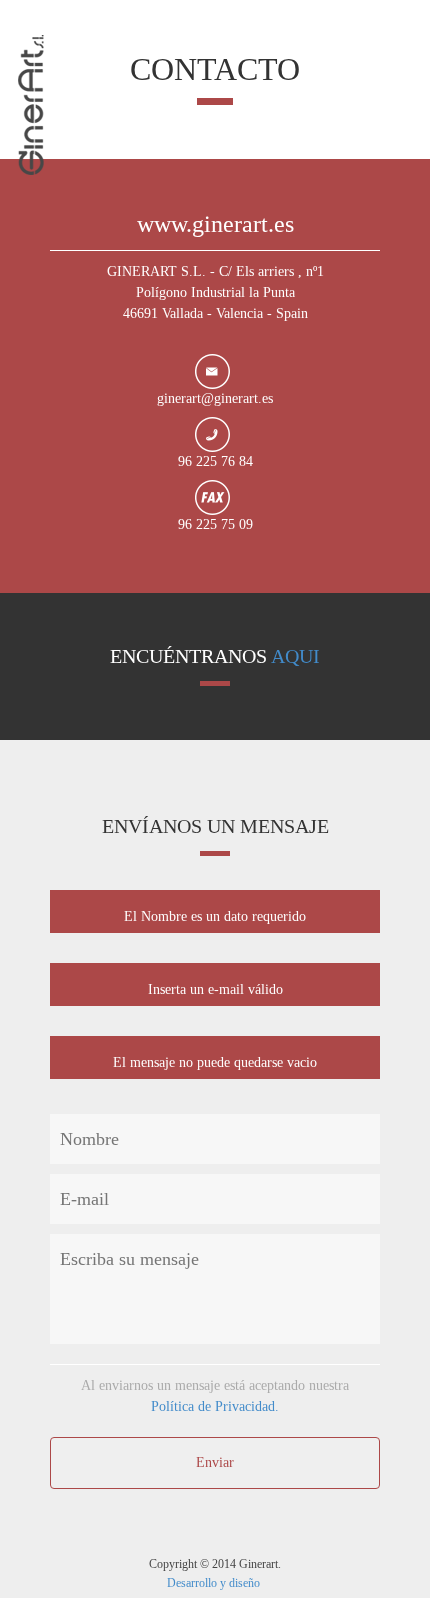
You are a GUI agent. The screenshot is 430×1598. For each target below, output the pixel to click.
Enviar (215, 1462)
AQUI (295, 656)
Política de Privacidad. (215, 1406)
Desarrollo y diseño (215, 1583)
